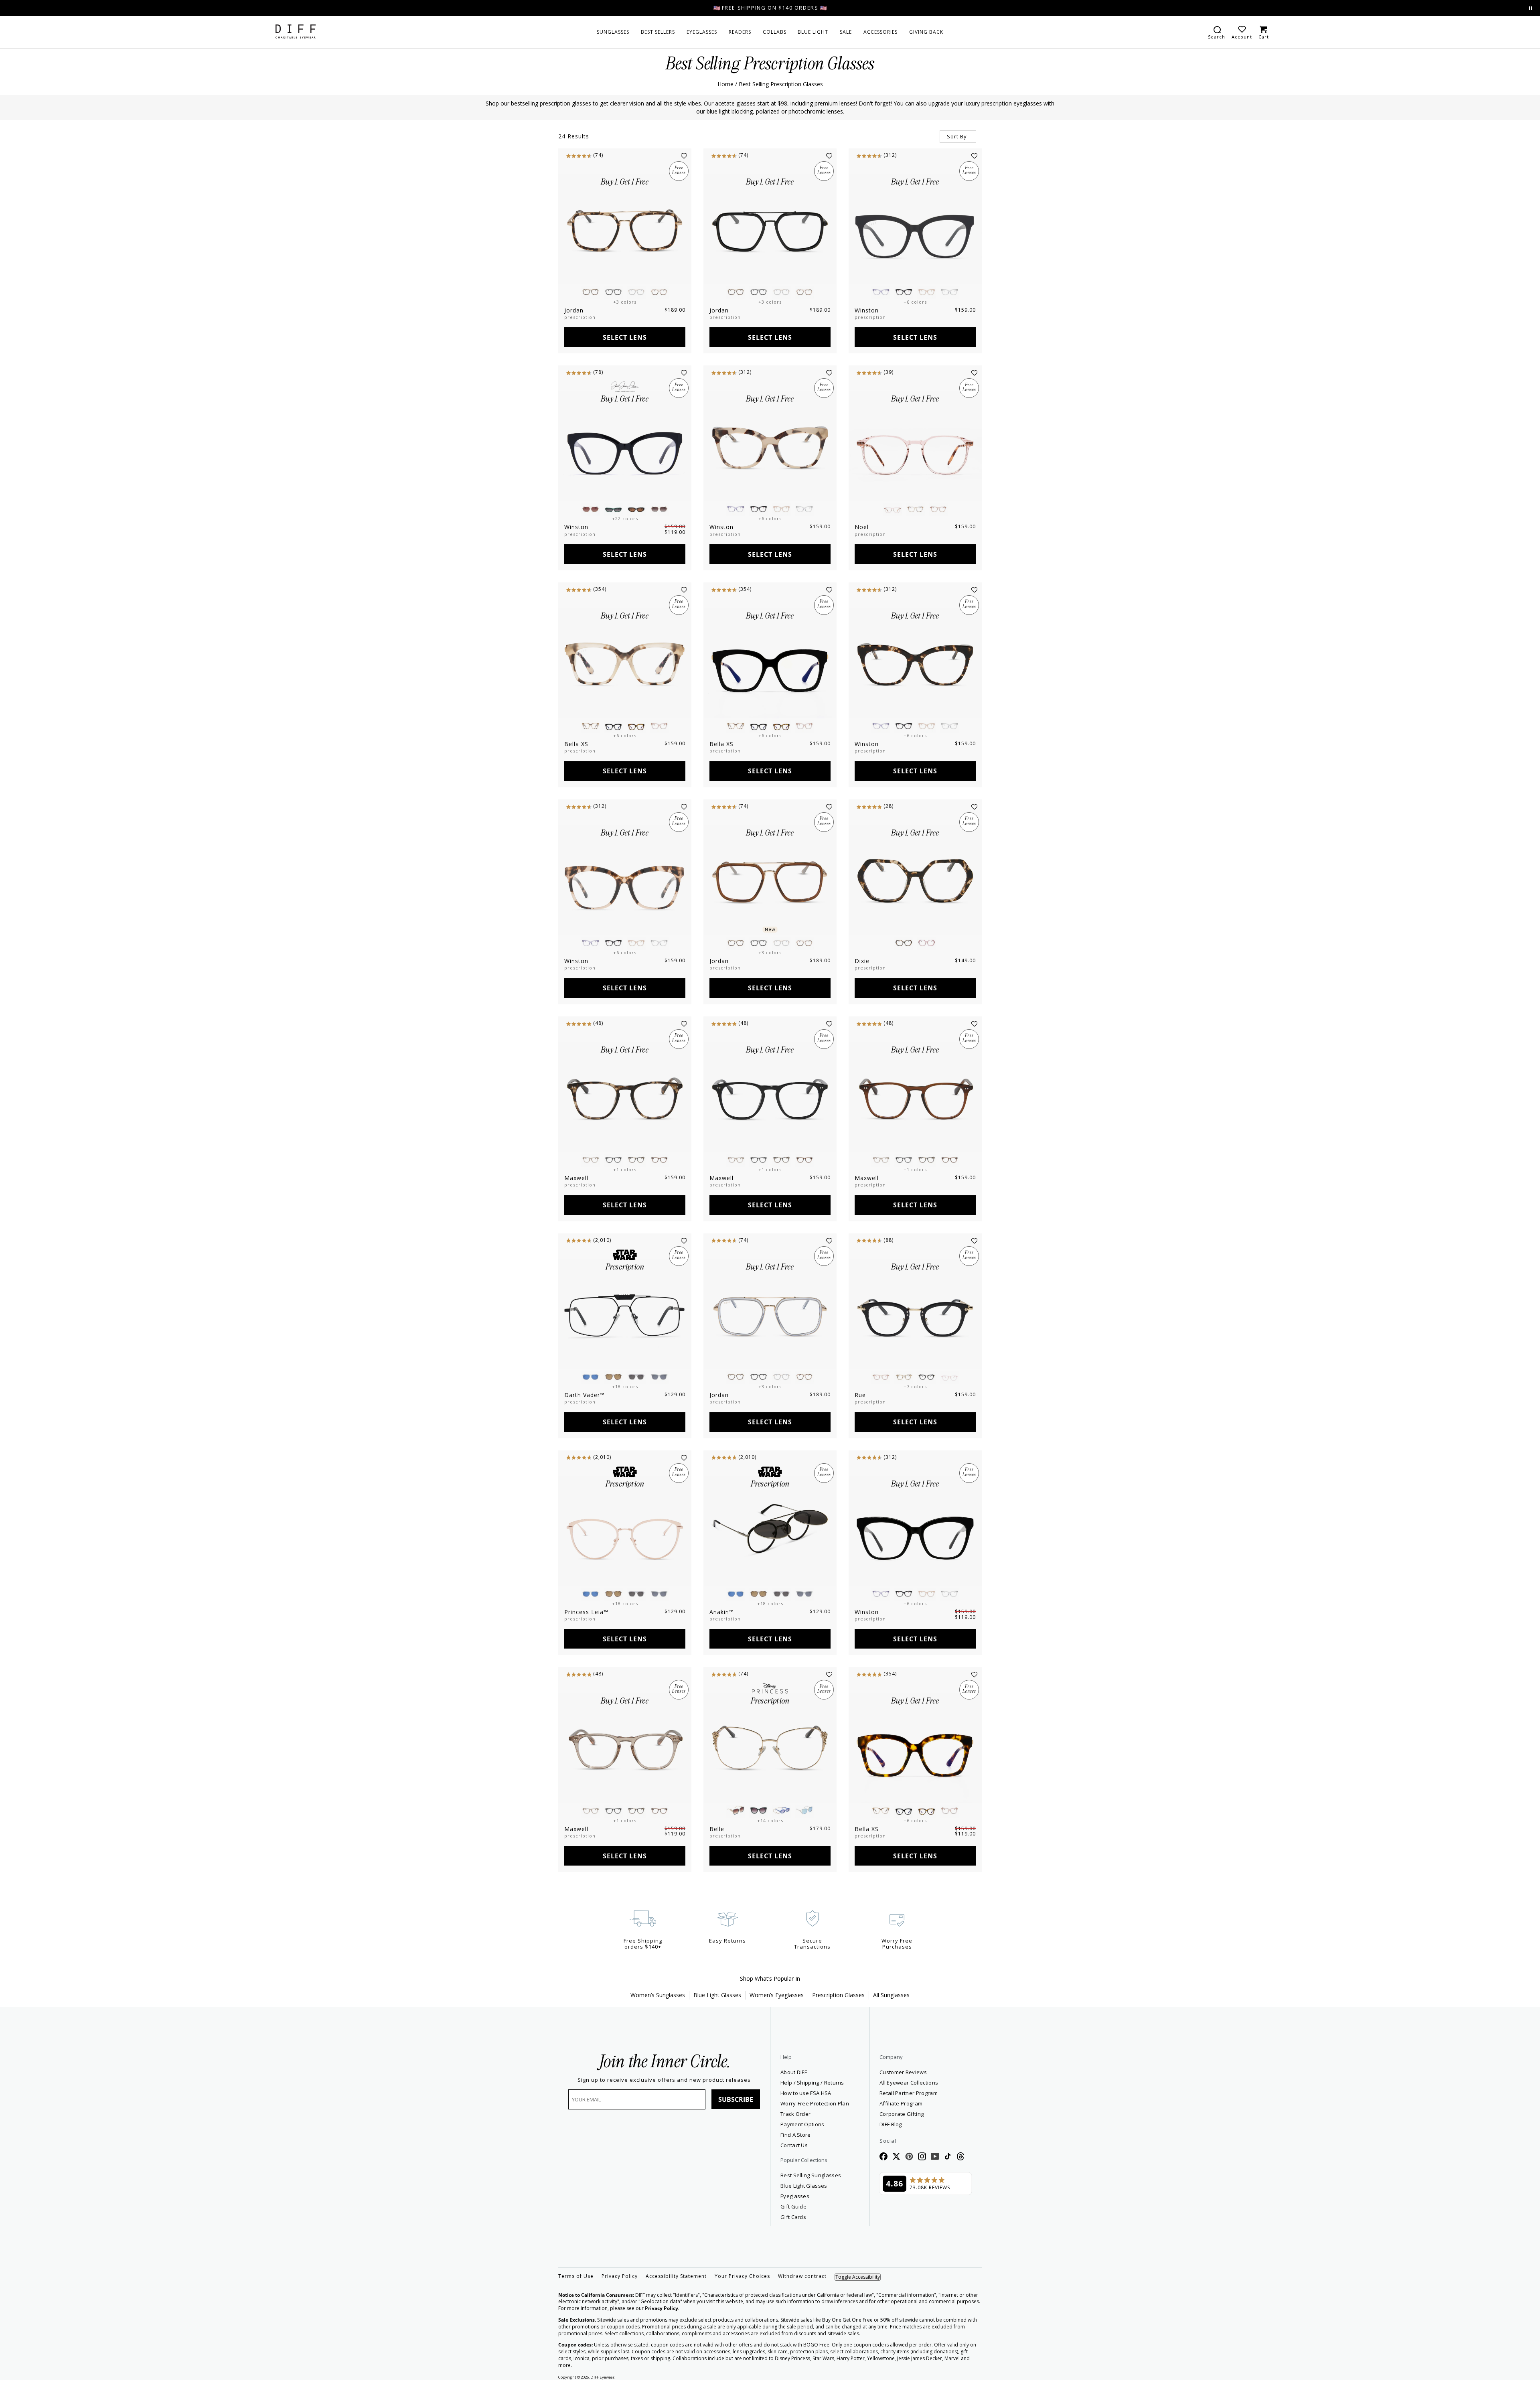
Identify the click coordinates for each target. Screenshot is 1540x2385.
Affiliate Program (926, 2103)
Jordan (574, 310)
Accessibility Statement (676, 2276)
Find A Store (796, 2135)
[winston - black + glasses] (625, 446)
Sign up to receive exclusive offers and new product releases (664, 2080)
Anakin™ (722, 1612)
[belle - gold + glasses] (770, 1748)
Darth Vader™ (585, 1395)
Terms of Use (576, 2276)
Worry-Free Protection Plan (815, 2103)
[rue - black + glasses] (915, 1314)
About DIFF (794, 2072)
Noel (862, 527)
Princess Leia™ (586, 1612)
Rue (860, 1395)
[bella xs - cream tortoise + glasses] (625, 663)
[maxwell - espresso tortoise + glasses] (625, 1097)
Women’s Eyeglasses (777, 1995)
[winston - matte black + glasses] (915, 229)
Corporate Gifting (902, 2114)
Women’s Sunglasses (658, 1995)
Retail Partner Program (926, 2093)
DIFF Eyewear (602, 2377)
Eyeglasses (795, 2196)
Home (725, 84)
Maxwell (576, 1178)
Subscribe (736, 2099)
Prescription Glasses (838, 1995)
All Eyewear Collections (909, 2083)
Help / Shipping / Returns (812, 2083)
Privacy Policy (620, 2276)
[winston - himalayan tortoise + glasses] (625, 880)
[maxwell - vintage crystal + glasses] (625, 1748)
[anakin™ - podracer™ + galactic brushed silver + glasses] (770, 1531)
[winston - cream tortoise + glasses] (770, 446)
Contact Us (794, 2145)
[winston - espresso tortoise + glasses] (915, 663)
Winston (867, 310)
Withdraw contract (802, 2276)
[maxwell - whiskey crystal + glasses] (915, 1097)
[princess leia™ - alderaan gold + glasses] (625, 1531)
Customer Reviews (903, 2072)
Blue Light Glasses (717, 1995)
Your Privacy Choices (742, 2276)
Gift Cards (793, 2217)
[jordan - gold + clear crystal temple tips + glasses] (770, 1314)
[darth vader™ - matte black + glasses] (625, 1314)
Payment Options (802, 2124)
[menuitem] (613, 32)
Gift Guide (793, 2207)
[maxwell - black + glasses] (770, 1097)
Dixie (862, 961)
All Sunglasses (891, 1995)
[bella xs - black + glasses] (770, 663)
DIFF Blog (891, 2124)
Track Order (795, 2114)
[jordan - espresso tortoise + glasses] (625, 229)
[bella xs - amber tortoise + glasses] (915, 1748)
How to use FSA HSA (806, 2093)
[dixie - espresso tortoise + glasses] (915, 880)
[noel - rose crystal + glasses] (915, 446)
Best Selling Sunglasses (811, 2175)
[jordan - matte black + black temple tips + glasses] (770, 229)
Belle (717, 1829)
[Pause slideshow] (1531, 8)
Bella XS (576, 744)
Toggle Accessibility (858, 2277)
